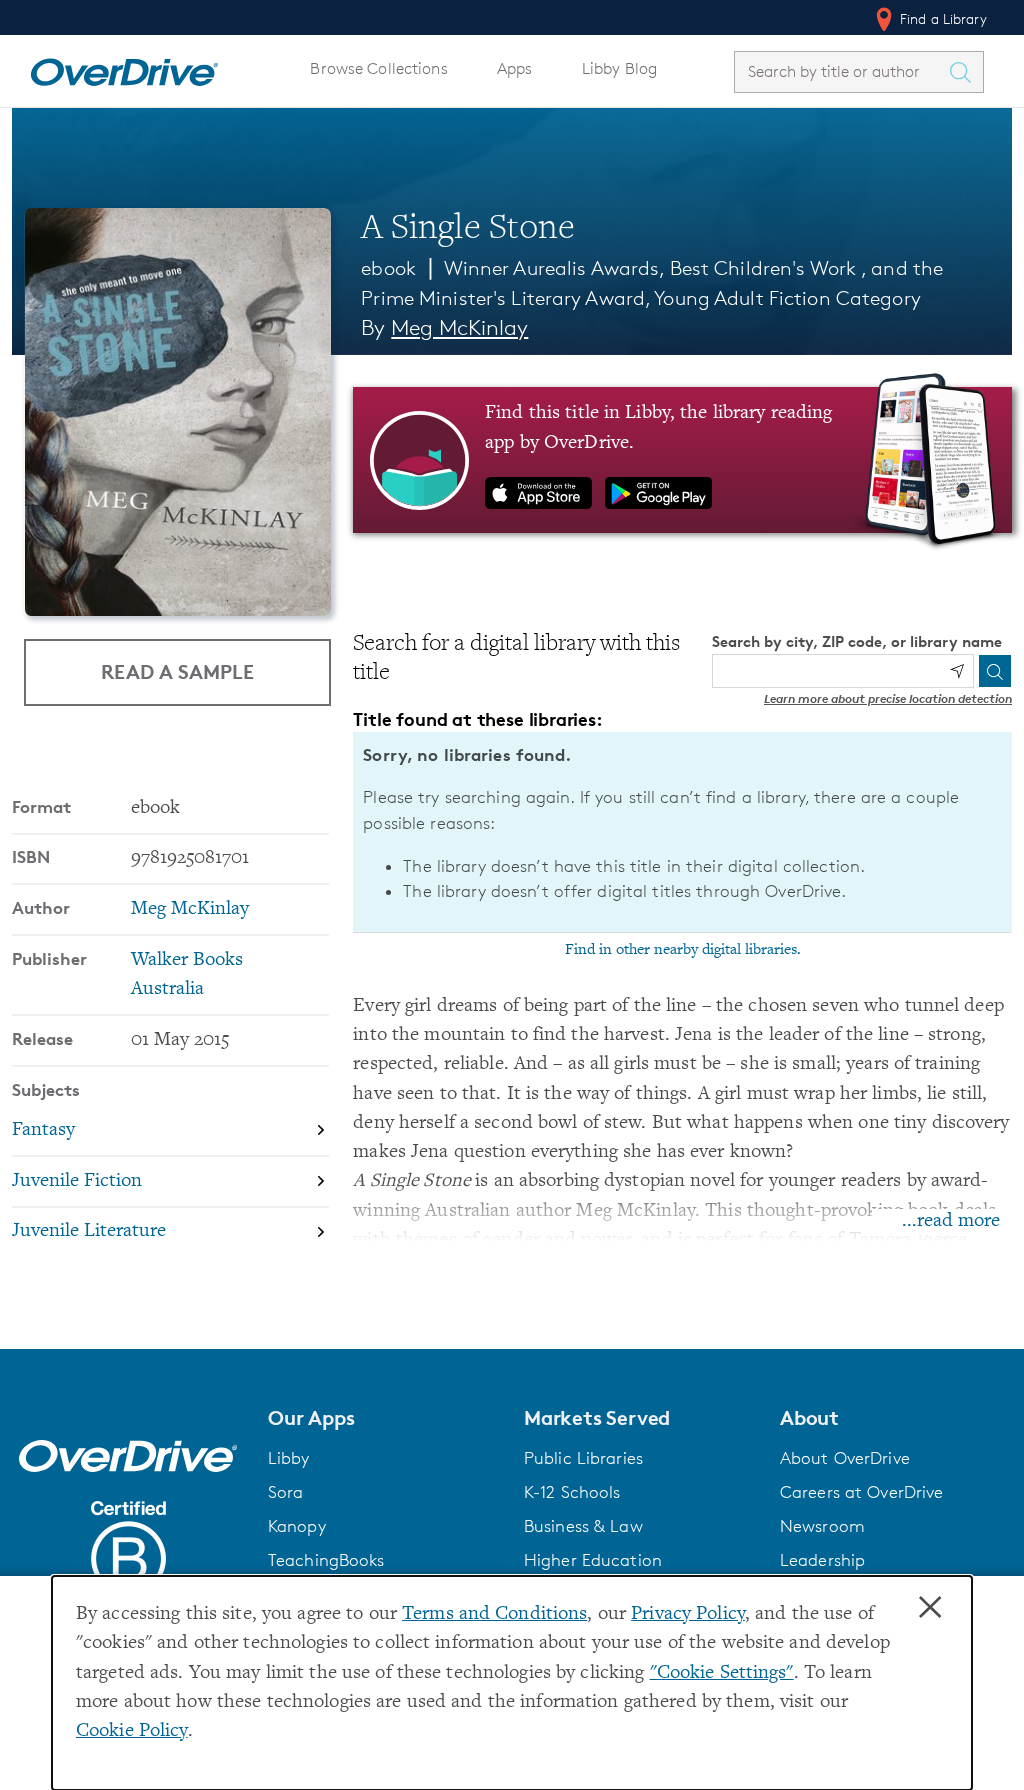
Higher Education (593, 1560)
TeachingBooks (326, 1560)
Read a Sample (177, 671)
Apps (515, 68)
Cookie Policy (132, 1731)
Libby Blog (619, 68)
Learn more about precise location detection (888, 698)
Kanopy (297, 1526)
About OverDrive (845, 1458)
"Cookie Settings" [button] (722, 1673)
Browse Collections (378, 68)
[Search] (995, 671)
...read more (951, 1221)
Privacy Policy (688, 1614)
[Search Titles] (965, 72)
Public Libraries (583, 1458)
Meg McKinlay (459, 327)
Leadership (822, 1560)
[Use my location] (957, 671)
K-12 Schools (572, 1492)
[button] (384, 1418)
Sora (286, 1492)
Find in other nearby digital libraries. (683, 950)
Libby (289, 1458)
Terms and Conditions (494, 1614)
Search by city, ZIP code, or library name (857, 641)
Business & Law (583, 1526)
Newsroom (822, 1526)
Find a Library (941, 18)
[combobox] (841, 71)
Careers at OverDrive (861, 1492)
